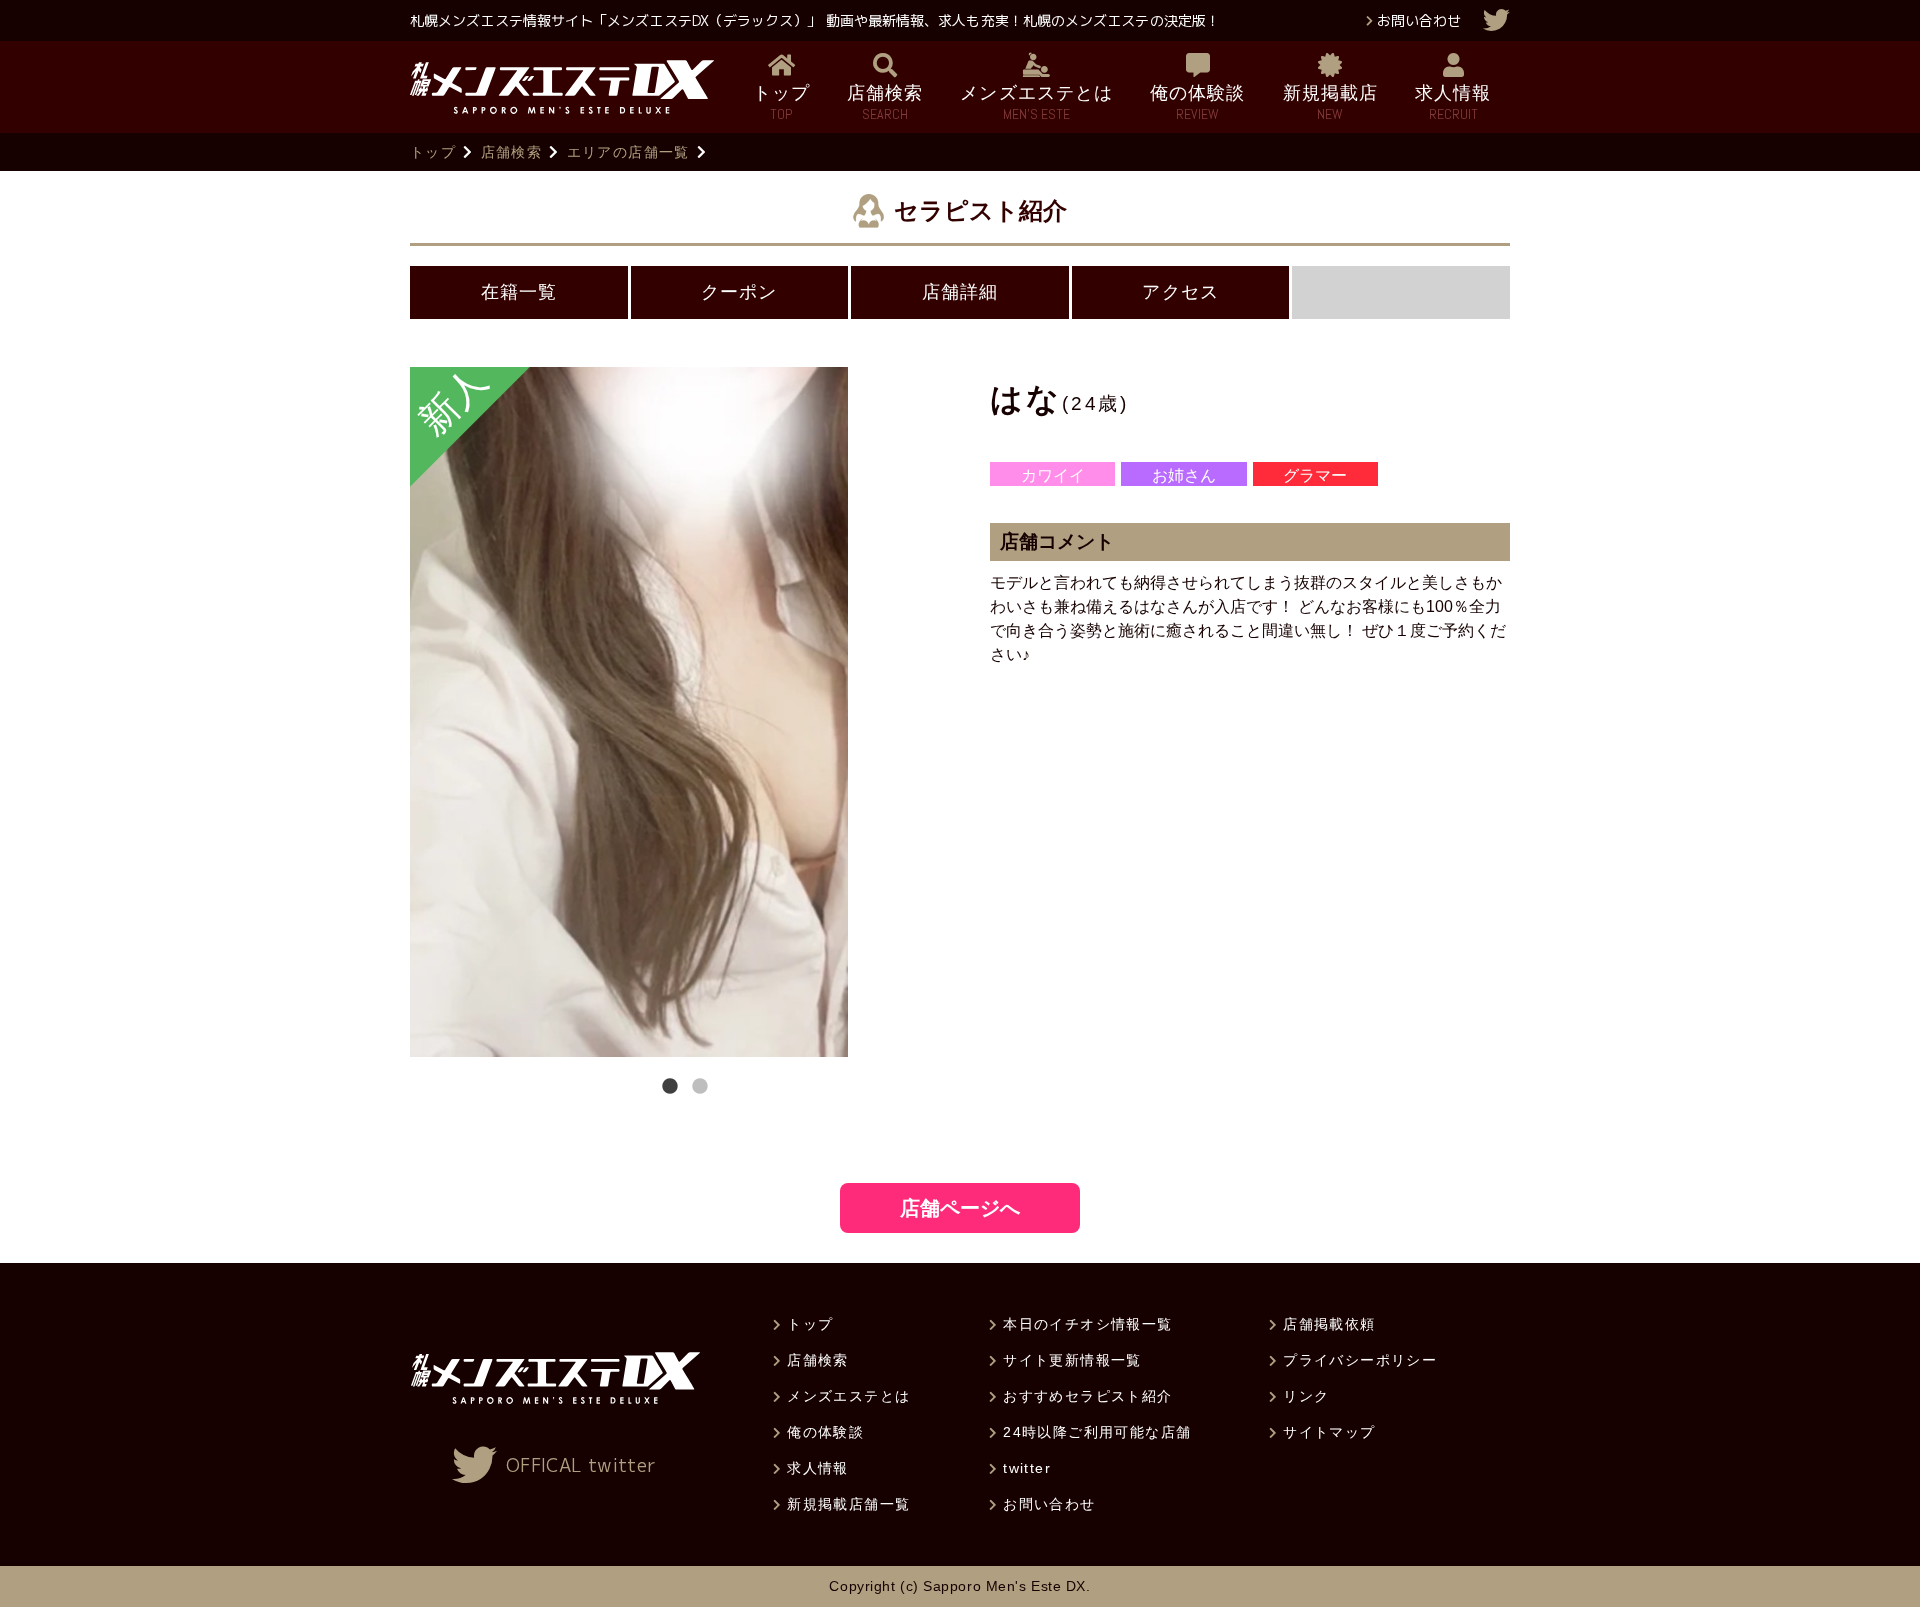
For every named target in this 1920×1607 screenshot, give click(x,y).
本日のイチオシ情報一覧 (1087, 1324)
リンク (1306, 1396)
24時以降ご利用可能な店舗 (1097, 1432)
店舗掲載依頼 (1329, 1324)
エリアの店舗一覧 (628, 152)
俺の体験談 (825, 1432)
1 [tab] (670, 1087)
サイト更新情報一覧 (1072, 1360)
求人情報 (818, 1468)
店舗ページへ (960, 1208)
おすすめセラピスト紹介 (1087, 1396)
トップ (433, 152)
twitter (1027, 1468)
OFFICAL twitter (581, 1465)
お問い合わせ (1419, 20)
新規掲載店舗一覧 (848, 1504)
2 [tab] (700, 1087)
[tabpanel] (685, 712)
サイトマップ (1329, 1432)
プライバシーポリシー (1360, 1360)
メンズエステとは (848, 1396)
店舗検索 (512, 152)
